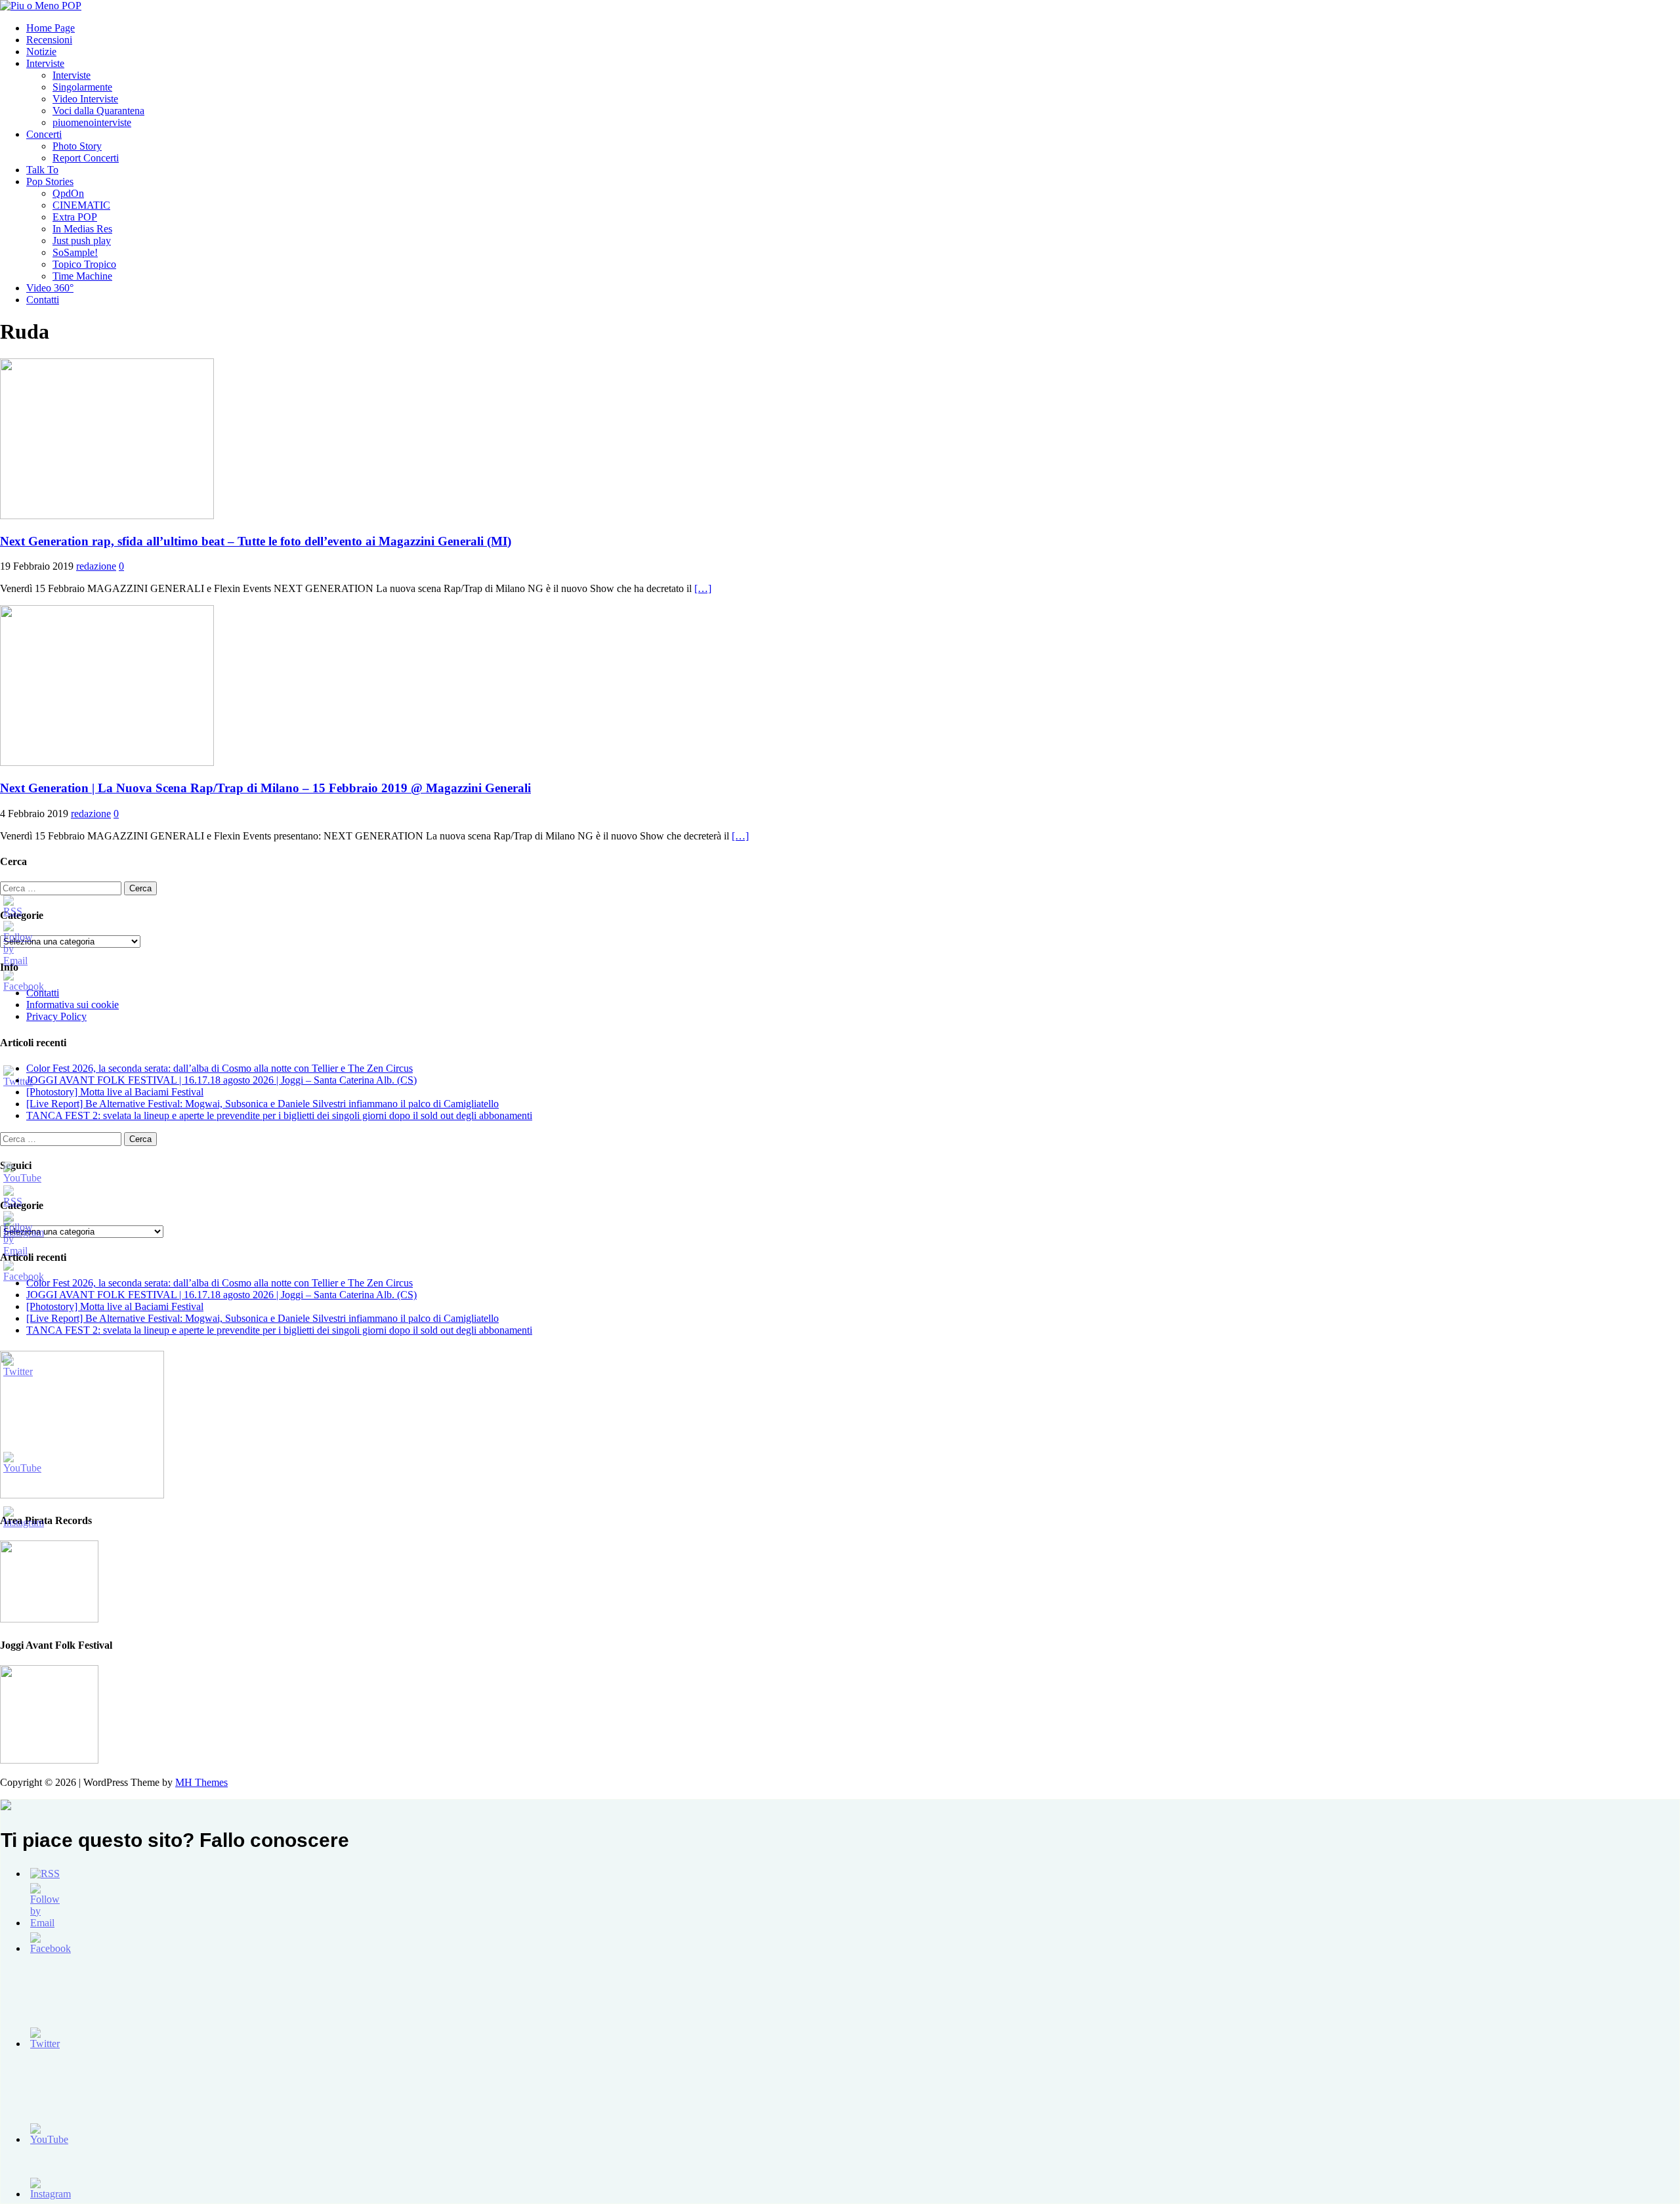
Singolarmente (82, 87)
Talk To (42, 170)
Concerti (44, 134)
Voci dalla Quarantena (98, 111)
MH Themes (201, 1782)
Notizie (41, 52)
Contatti (43, 300)
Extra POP (75, 217)
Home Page (51, 28)
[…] (703, 588)
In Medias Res (82, 229)
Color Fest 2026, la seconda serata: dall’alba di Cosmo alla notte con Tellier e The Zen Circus (220, 1068)
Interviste (45, 63)
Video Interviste (85, 99)
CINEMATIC (81, 205)
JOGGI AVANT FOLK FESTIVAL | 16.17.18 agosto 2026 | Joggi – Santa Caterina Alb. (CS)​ (221, 1080)
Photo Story (77, 146)
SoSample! (75, 252)
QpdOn (68, 193)
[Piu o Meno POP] (41, 6)
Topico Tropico (84, 264)
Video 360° (50, 288)
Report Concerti (86, 158)
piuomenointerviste (92, 122)
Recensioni (49, 40)
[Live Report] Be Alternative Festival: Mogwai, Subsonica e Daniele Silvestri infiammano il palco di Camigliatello (262, 1104)
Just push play (82, 241)
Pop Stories (50, 181)
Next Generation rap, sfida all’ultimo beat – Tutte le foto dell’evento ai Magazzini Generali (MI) (256, 541)
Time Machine (82, 276)
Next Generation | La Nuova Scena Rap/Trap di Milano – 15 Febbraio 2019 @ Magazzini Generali (265, 788)
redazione (96, 566)
